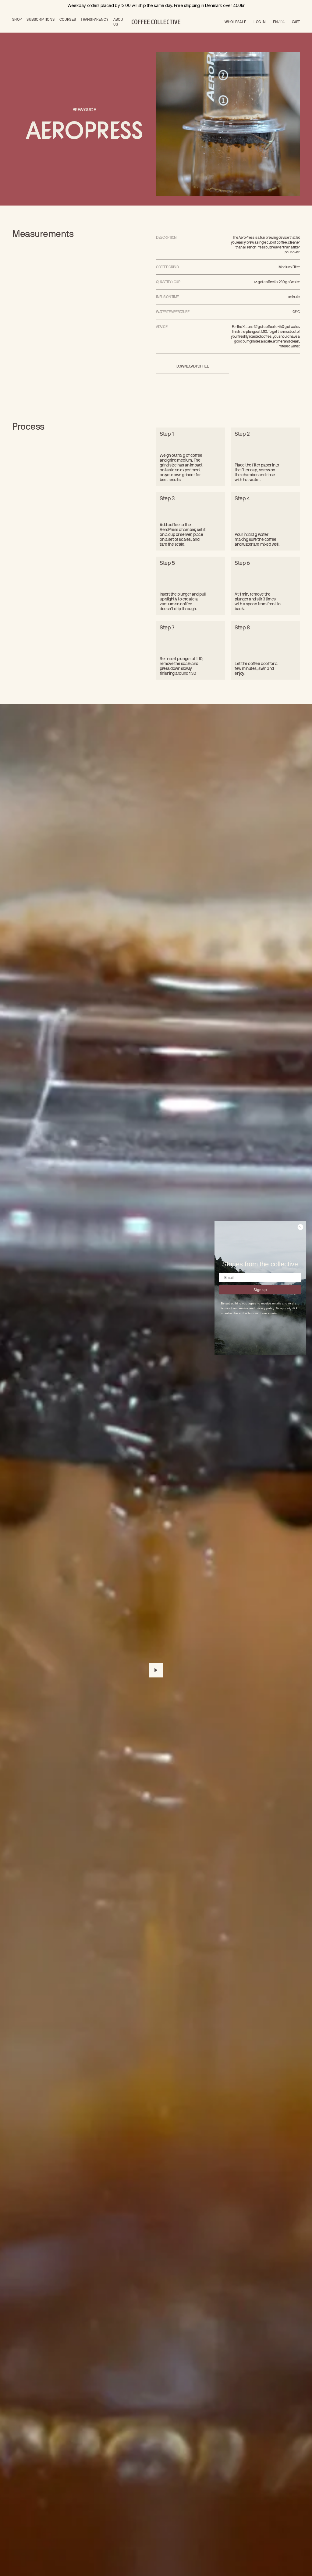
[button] (296, 22)
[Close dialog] (300, 1227)
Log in (260, 22)
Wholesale (236, 22)
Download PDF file (193, 366)
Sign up (260, 1290)
